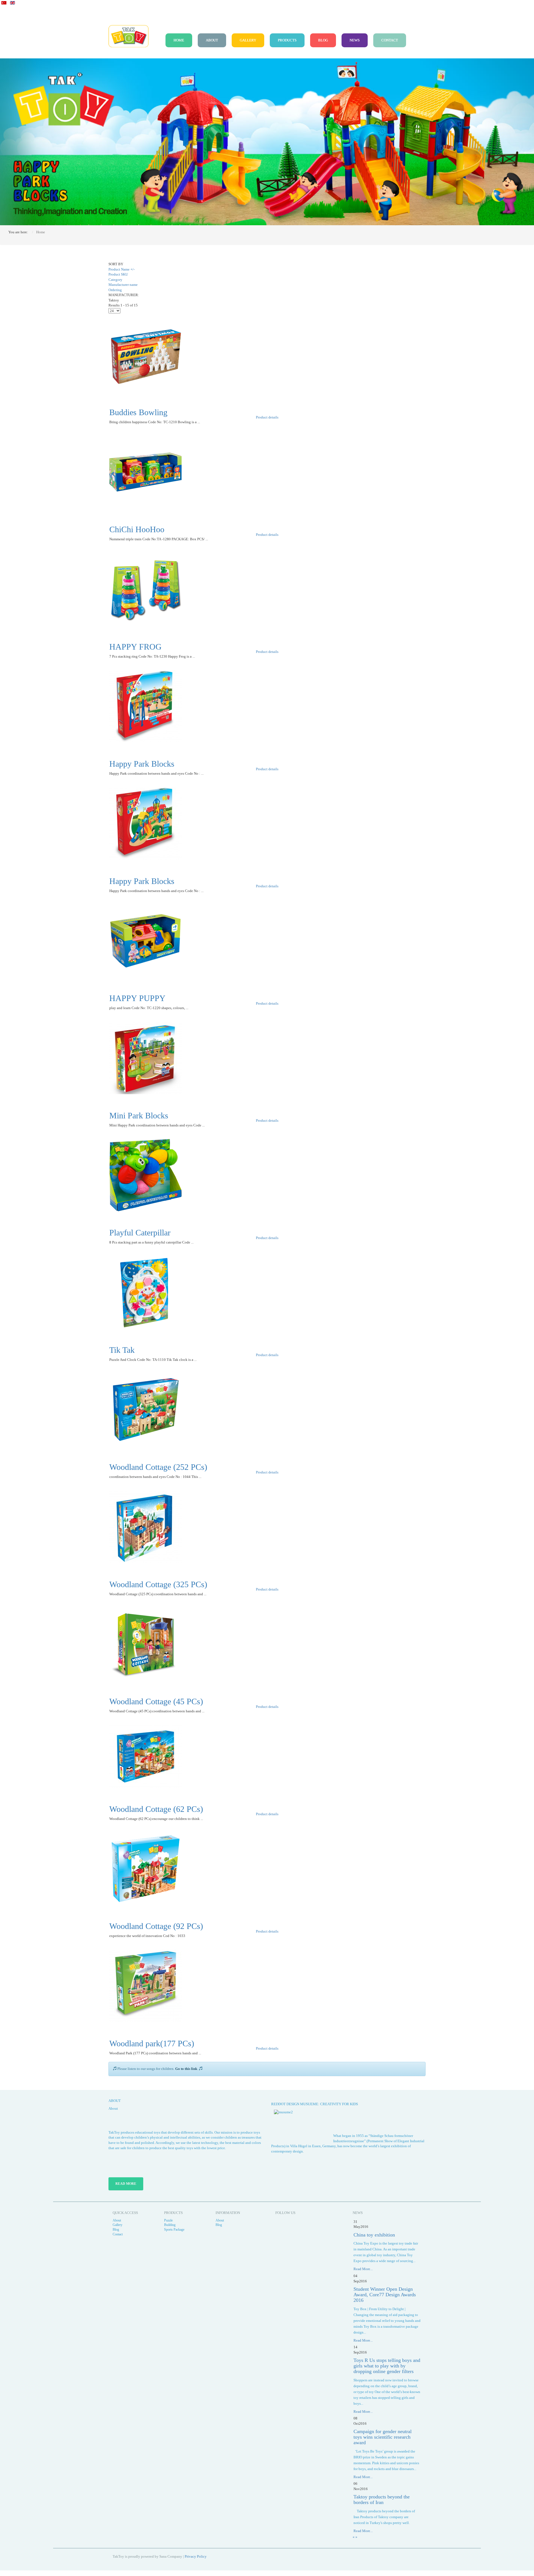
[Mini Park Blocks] (145, 1058)
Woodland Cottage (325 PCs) (158, 1584)
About (212, 40)
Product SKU (118, 274)
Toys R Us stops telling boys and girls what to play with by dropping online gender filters (387, 2366)
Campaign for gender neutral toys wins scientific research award (383, 2437)
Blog (323, 40)
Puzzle (168, 2220)
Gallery (248, 40)
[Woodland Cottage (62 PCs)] (145, 1756)
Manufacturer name (123, 285)
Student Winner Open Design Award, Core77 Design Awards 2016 (385, 2295)
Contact (390, 40)
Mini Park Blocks (139, 1115)
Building (170, 2225)
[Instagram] (309, 2224)
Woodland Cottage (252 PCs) (158, 1467)
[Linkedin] (295, 2224)
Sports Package (174, 2230)
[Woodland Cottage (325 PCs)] (145, 1526)
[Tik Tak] (145, 1292)
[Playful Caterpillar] (145, 1175)
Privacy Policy (196, 2556)
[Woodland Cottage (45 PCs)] (145, 1644)
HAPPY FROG (135, 647)
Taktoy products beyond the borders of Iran (382, 2500)
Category (115, 280)
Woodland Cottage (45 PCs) (156, 1701)
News (355, 40)
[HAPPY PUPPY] (145, 940)
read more (126, 2184)
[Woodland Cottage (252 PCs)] (145, 1409)
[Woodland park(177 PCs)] (145, 1986)
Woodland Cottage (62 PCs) (156, 1809)
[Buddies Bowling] (145, 354)
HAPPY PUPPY (137, 998)
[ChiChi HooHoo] (145, 471)
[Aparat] (281, 2224)
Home (179, 40)
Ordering (115, 290)
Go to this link (186, 2069)
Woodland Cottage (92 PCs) (156, 1926)
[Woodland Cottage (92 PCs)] (145, 1868)
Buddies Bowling (138, 412)
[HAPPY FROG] (145, 589)
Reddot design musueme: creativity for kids (315, 2104)
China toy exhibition (374, 2235)
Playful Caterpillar (140, 1233)
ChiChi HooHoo (137, 529)
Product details (267, 417)
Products (287, 40)
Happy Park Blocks (142, 764)
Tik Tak (122, 1350)
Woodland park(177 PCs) (152, 2043)
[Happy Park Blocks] (145, 706)
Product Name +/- (122, 269)
